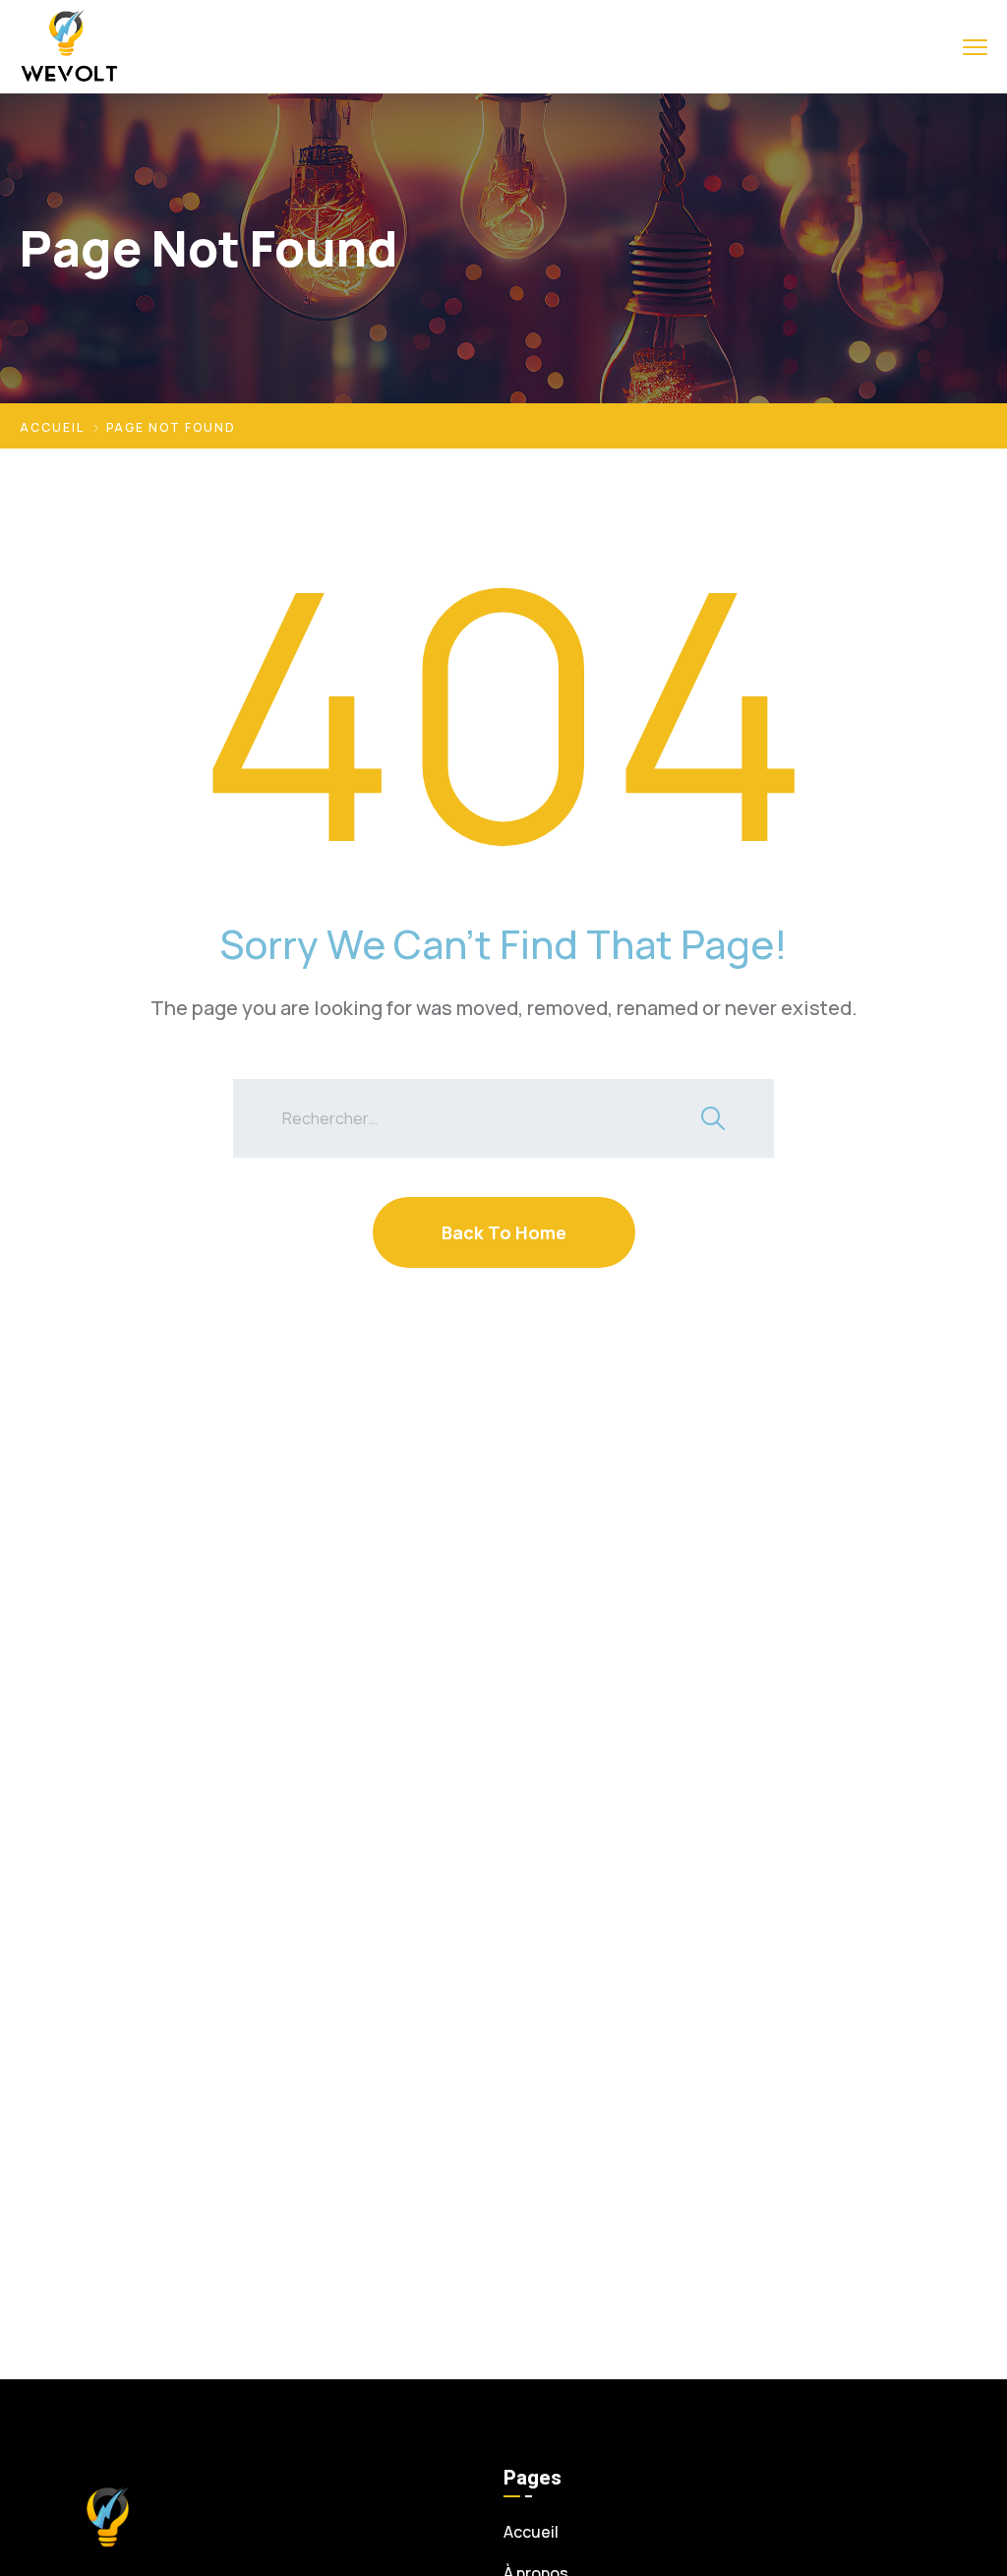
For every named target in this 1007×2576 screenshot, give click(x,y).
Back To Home (504, 1232)
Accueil (52, 427)
